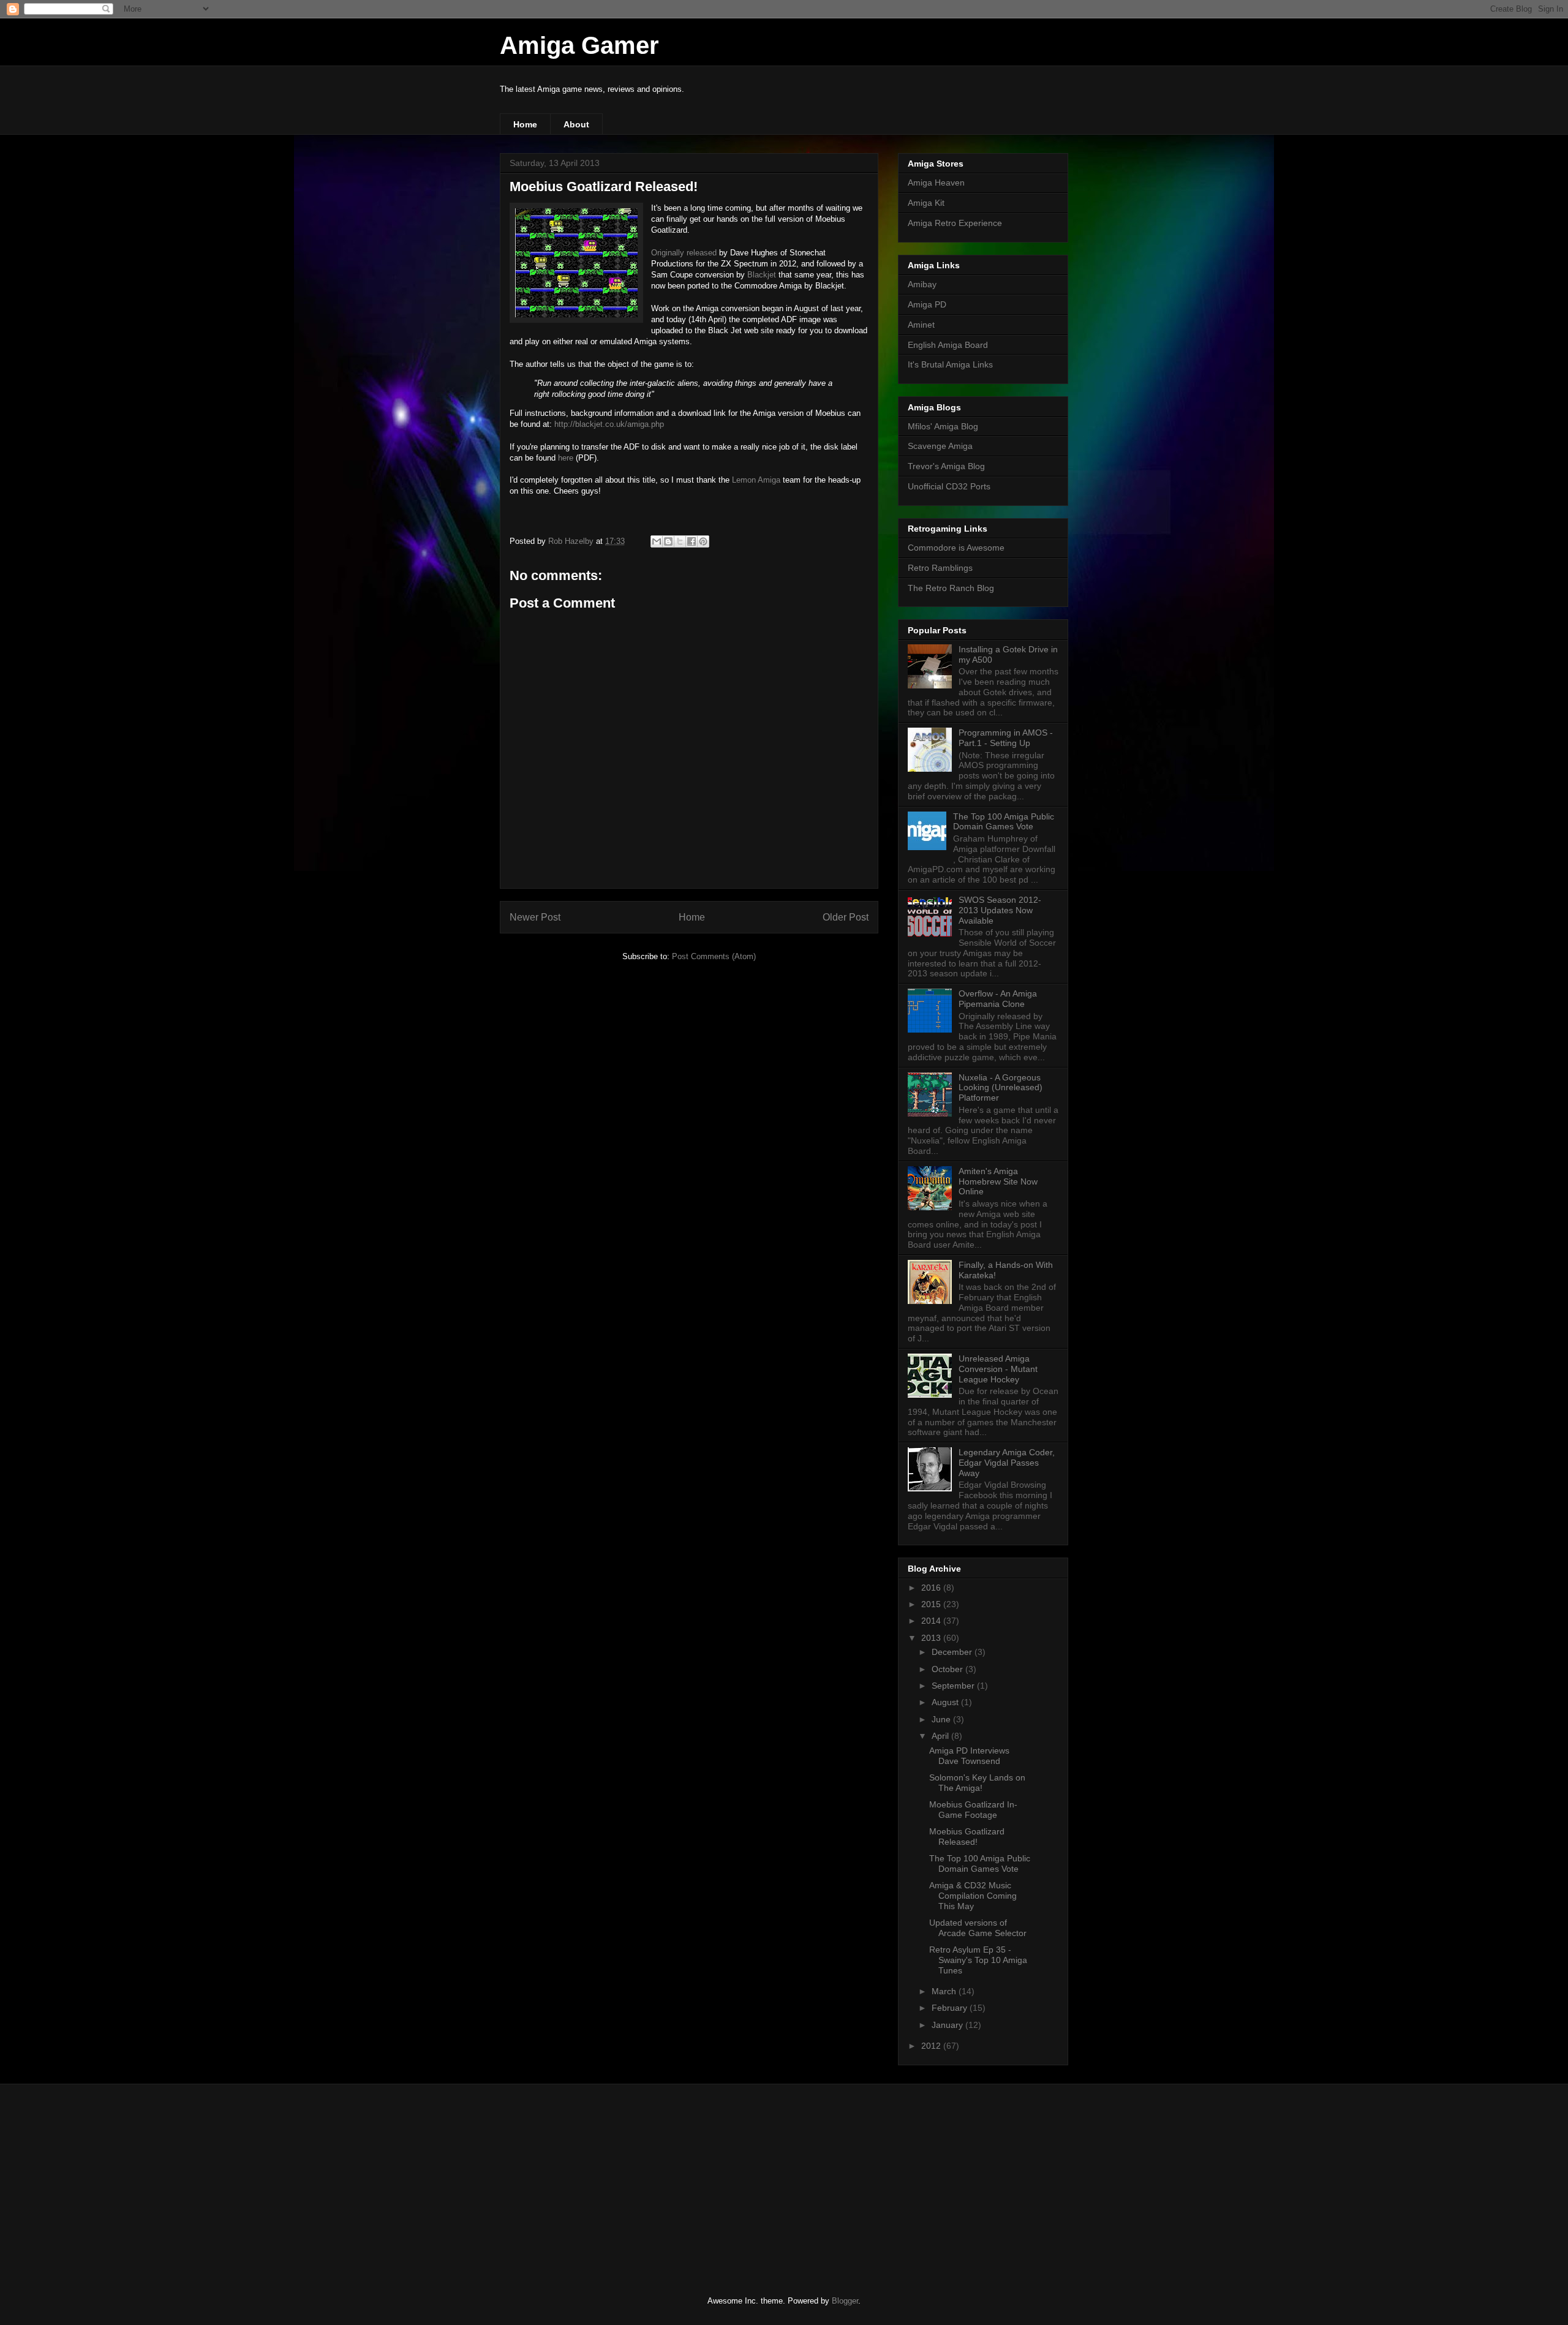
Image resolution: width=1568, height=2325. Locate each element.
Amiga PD (927, 304)
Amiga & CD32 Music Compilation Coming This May (973, 1896)
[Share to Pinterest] (703, 541)
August (946, 1702)
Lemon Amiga (756, 480)
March (945, 1991)
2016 (932, 1588)
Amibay (922, 284)
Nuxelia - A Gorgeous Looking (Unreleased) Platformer (1001, 1088)
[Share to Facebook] (692, 541)
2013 (932, 1638)
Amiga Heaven (936, 183)
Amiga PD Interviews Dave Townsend (969, 1756)
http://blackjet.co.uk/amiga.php (609, 424)
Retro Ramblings (940, 568)
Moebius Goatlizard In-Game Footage (973, 1810)
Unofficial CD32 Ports (949, 486)
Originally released (684, 253)
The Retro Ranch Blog (951, 588)
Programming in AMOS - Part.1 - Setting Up (1006, 738)
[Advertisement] (591, 2179)
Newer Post (535, 917)
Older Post (846, 917)
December (953, 1652)
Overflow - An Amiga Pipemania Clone (998, 999)
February (951, 2008)
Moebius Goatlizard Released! (967, 1837)
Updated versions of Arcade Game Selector (978, 1928)
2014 (932, 1621)
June (942, 1719)
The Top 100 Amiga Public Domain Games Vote (1004, 822)
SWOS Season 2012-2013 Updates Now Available (1000, 910)
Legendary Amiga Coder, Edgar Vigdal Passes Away (1007, 1463)
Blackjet (762, 275)
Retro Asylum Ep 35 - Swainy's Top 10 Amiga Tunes (978, 1960)
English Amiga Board (948, 345)
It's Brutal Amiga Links (950, 364)
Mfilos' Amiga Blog (943, 426)
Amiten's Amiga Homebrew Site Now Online (998, 1181)
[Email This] (657, 541)
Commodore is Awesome (956, 548)
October (948, 1669)
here (566, 458)
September (954, 1686)
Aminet (921, 325)
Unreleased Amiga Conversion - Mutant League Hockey (998, 1369)
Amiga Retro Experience (955, 223)
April (941, 1736)
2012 (932, 2046)
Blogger (845, 2301)
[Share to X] (680, 541)
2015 (932, 1604)
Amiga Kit (926, 203)
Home (525, 124)
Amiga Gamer (579, 45)
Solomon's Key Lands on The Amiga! (977, 1783)
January (948, 2025)
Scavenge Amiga (940, 446)
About (576, 124)
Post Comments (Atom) (714, 956)
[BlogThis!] (668, 541)
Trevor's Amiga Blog (946, 466)
